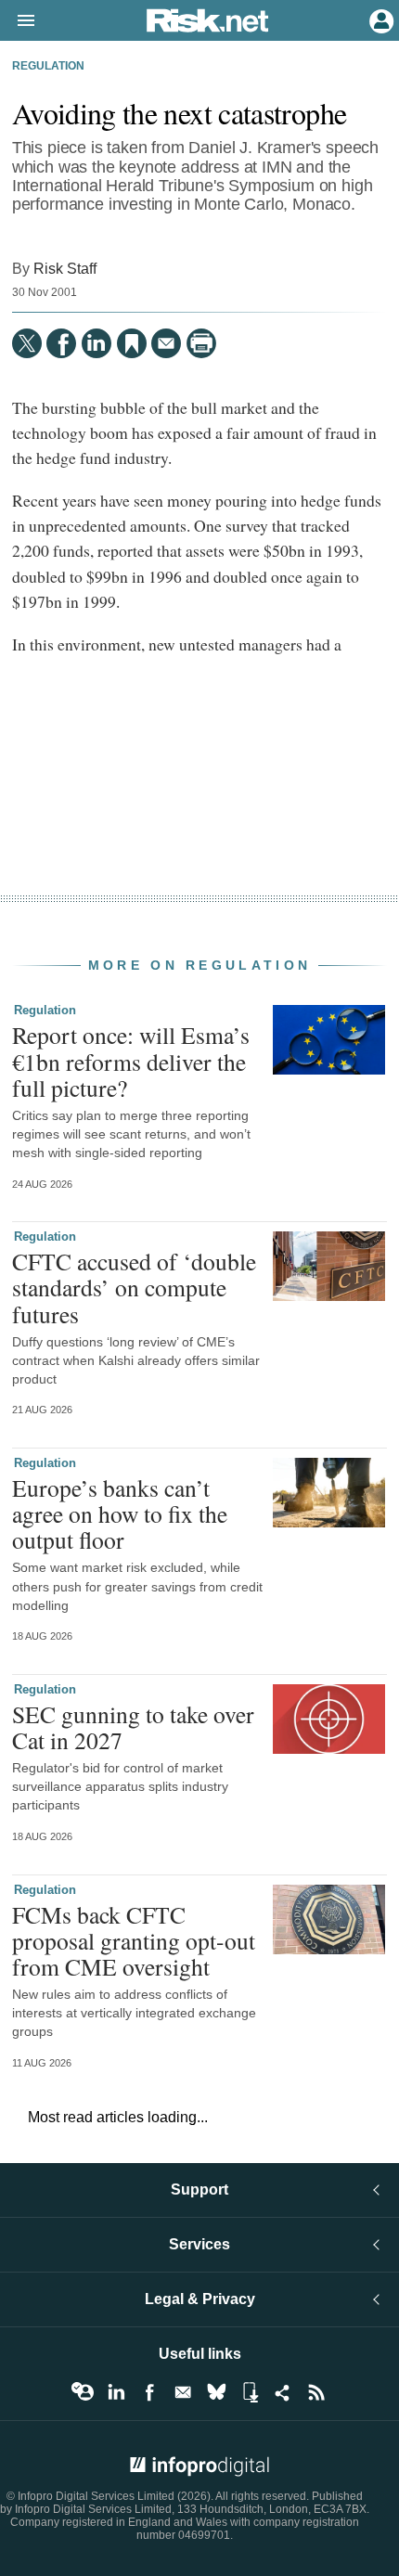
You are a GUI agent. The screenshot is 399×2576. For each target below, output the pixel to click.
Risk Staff (65, 268)
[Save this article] (132, 343)
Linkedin (116, 2392)
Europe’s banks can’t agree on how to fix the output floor (120, 1513)
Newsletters (183, 2392)
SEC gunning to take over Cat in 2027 (133, 1727)
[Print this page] (201, 343)
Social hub (283, 2392)
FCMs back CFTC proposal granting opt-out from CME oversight (134, 1940)
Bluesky (216, 2392)
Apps (250, 2392)
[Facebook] (61, 343)
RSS (316, 2392)
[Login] (380, 19)
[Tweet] (27, 343)
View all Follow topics (83, 2392)
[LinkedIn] (97, 343)
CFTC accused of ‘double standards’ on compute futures (134, 1287)
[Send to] (166, 343)
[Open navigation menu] (18, 21)
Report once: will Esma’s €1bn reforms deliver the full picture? (131, 1061)
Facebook (149, 2392)
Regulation (48, 66)
